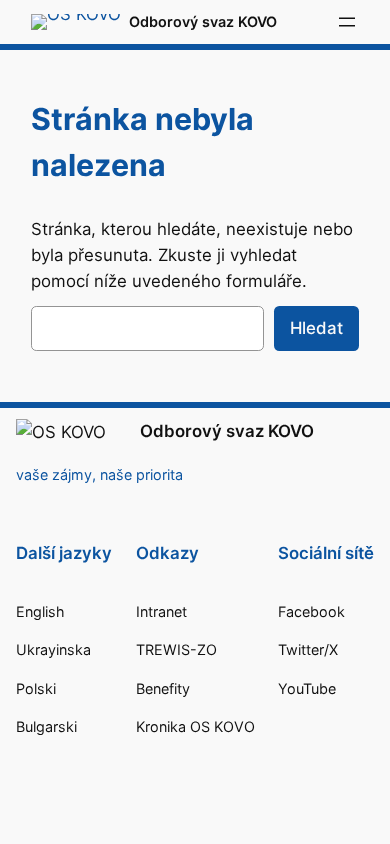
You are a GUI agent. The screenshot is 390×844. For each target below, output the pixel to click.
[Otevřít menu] (347, 22)
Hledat (316, 328)
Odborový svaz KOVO (203, 21)
